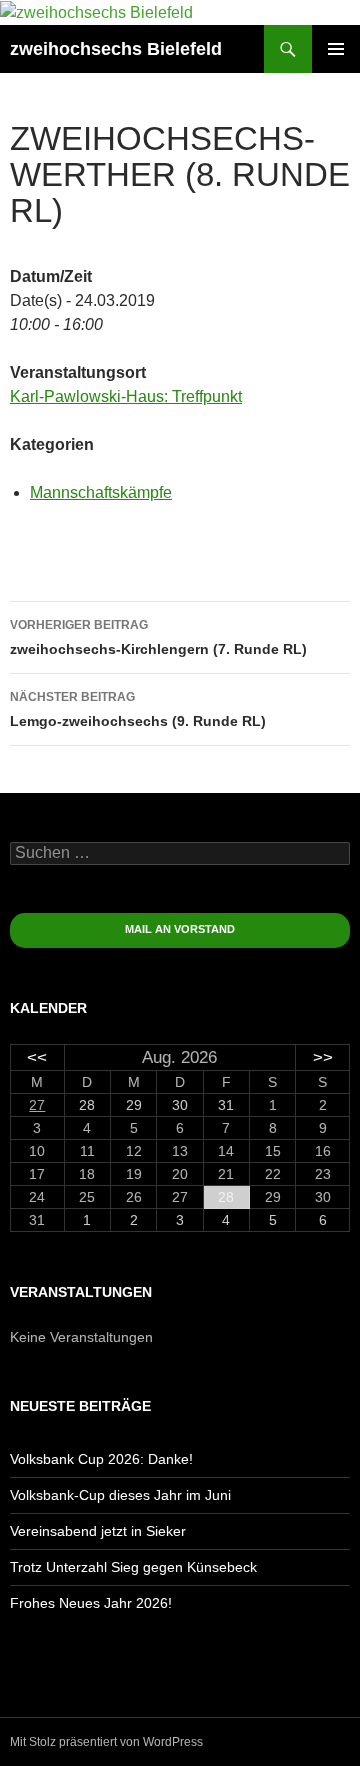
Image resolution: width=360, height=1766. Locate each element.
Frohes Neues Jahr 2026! (91, 1603)
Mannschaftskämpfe (101, 492)
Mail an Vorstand (180, 929)
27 (37, 1105)
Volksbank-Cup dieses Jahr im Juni (120, 1495)
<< (37, 1057)
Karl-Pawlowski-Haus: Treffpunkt (126, 396)
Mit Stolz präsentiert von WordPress (106, 1742)
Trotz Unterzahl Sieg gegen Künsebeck (133, 1567)
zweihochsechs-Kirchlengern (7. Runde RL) (158, 637)
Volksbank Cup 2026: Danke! (101, 1459)
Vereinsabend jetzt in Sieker (98, 1531)
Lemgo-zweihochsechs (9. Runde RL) (138, 709)
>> (323, 1057)
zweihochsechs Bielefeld (116, 49)
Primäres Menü (336, 49)
